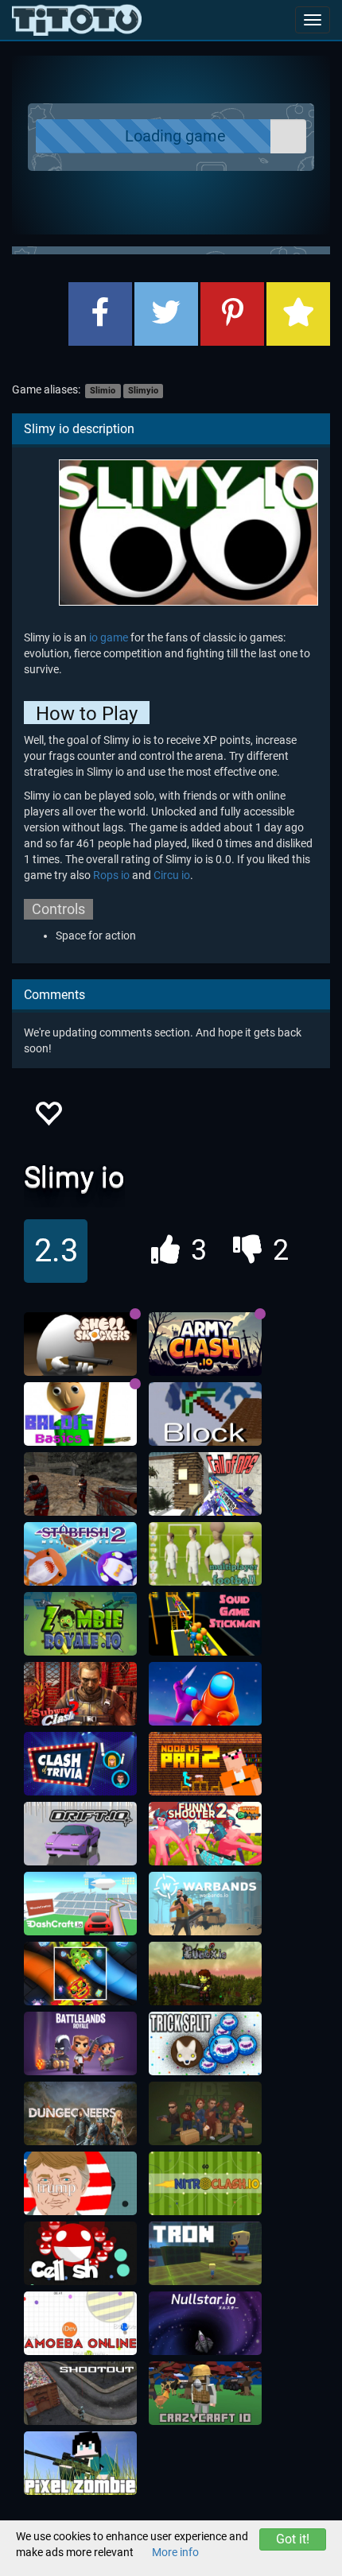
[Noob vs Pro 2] (205, 1764)
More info (175, 2552)
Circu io (172, 875)
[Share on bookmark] (298, 314)
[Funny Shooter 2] (205, 1834)
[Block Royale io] (205, 1414)
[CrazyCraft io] (205, 2393)
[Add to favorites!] (48, 1118)
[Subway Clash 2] (80, 1694)
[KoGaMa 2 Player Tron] (205, 2253)
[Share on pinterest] (232, 314)
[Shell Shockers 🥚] (80, 1344)
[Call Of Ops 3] (205, 1484)
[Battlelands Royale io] (80, 2043)
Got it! (293, 2539)
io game (109, 637)
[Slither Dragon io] (80, 1974)
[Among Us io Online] (205, 1694)
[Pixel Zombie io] (80, 2463)
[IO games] (77, 20)
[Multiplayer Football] (205, 1554)
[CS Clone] (80, 1484)
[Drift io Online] (80, 1834)
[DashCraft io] (80, 1904)
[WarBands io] (205, 1904)
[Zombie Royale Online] (80, 1624)
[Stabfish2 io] (80, 1554)
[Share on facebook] (100, 314)
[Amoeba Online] (80, 2323)
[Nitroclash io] (205, 2183)
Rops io (111, 875)
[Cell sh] (80, 2253)
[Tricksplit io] (205, 2043)
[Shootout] (80, 2393)
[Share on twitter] (166, 314)
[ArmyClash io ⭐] (205, 1344)
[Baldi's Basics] (80, 1414)
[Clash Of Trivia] (80, 1764)
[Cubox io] (205, 1974)
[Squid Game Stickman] (205, 1624)
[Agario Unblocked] (80, 2183)
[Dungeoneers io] (80, 2113)
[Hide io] (205, 2113)
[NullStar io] (205, 2323)
